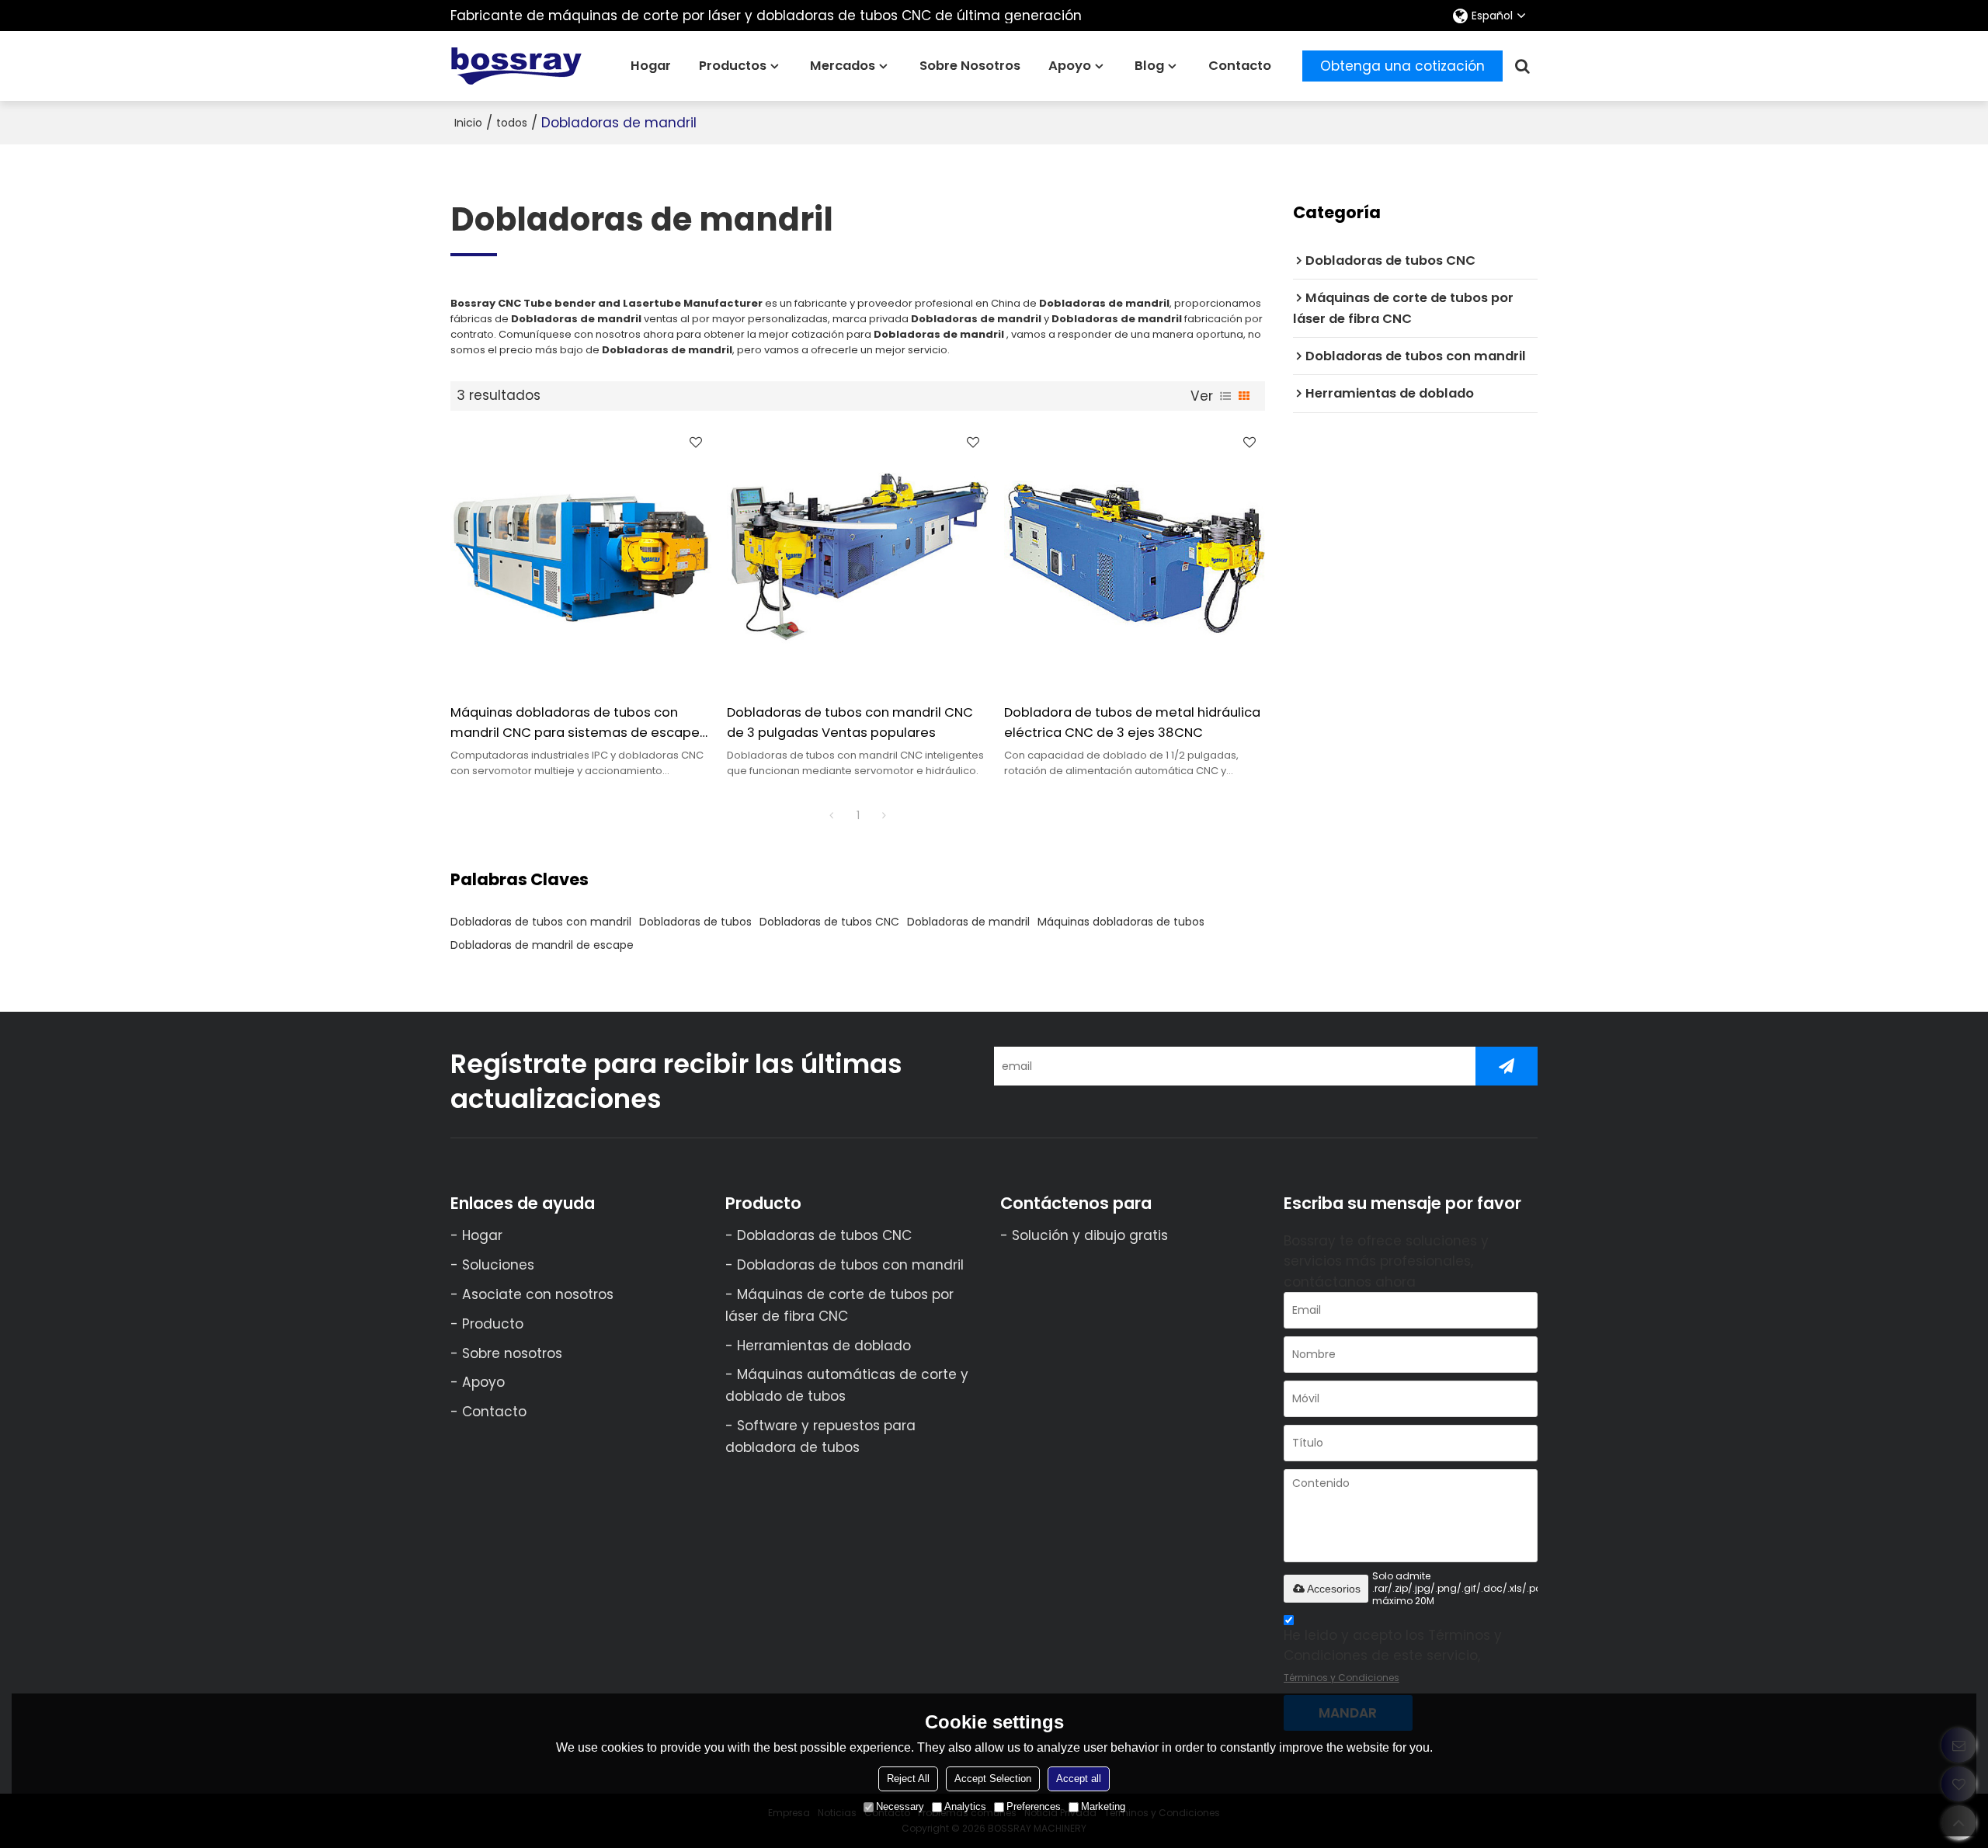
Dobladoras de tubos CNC (829, 922)
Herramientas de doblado (824, 1346)
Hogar (651, 66)
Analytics (965, 1806)
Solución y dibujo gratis (1090, 1235)
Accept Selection (993, 1779)
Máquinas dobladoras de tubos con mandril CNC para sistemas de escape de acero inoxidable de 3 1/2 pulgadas (575, 724)
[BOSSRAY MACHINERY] (516, 66)
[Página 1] (832, 815)
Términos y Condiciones (1342, 1678)
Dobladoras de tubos (695, 922)
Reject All (908, 1779)
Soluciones (498, 1265)
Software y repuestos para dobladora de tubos (820, 1436)
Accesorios (1334, 1589)
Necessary (900, 1806)
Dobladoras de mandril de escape (542, 945)
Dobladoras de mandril (968, 922)
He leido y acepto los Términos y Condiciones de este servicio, (1393, 1655)
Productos (733, 66)
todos (512, 123)
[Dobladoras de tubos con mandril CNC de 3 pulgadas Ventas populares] (857, 557)
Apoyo (1070, 66)
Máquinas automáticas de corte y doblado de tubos (847, 1385)
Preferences (1034, 1806)
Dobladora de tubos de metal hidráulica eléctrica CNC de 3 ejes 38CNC (1132, 723)
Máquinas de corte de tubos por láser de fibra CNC (839, 1305)
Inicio (468, 123)
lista (1225, 396)
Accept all (1079, 1779)
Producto (493, 1324)
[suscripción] (1507, 1066)
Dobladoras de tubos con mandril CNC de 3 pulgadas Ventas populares (850, 723)
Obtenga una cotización (1402, 66)
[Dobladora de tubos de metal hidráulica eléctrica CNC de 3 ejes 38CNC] (1135, 557)
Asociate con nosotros (538, 1294)
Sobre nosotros (970, 66)
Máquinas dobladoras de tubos (1121, 922)
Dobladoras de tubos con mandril (541, 922)
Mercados (843, 66)
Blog (1149, 66)
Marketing (1103, 1806)
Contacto (1240, 66)
